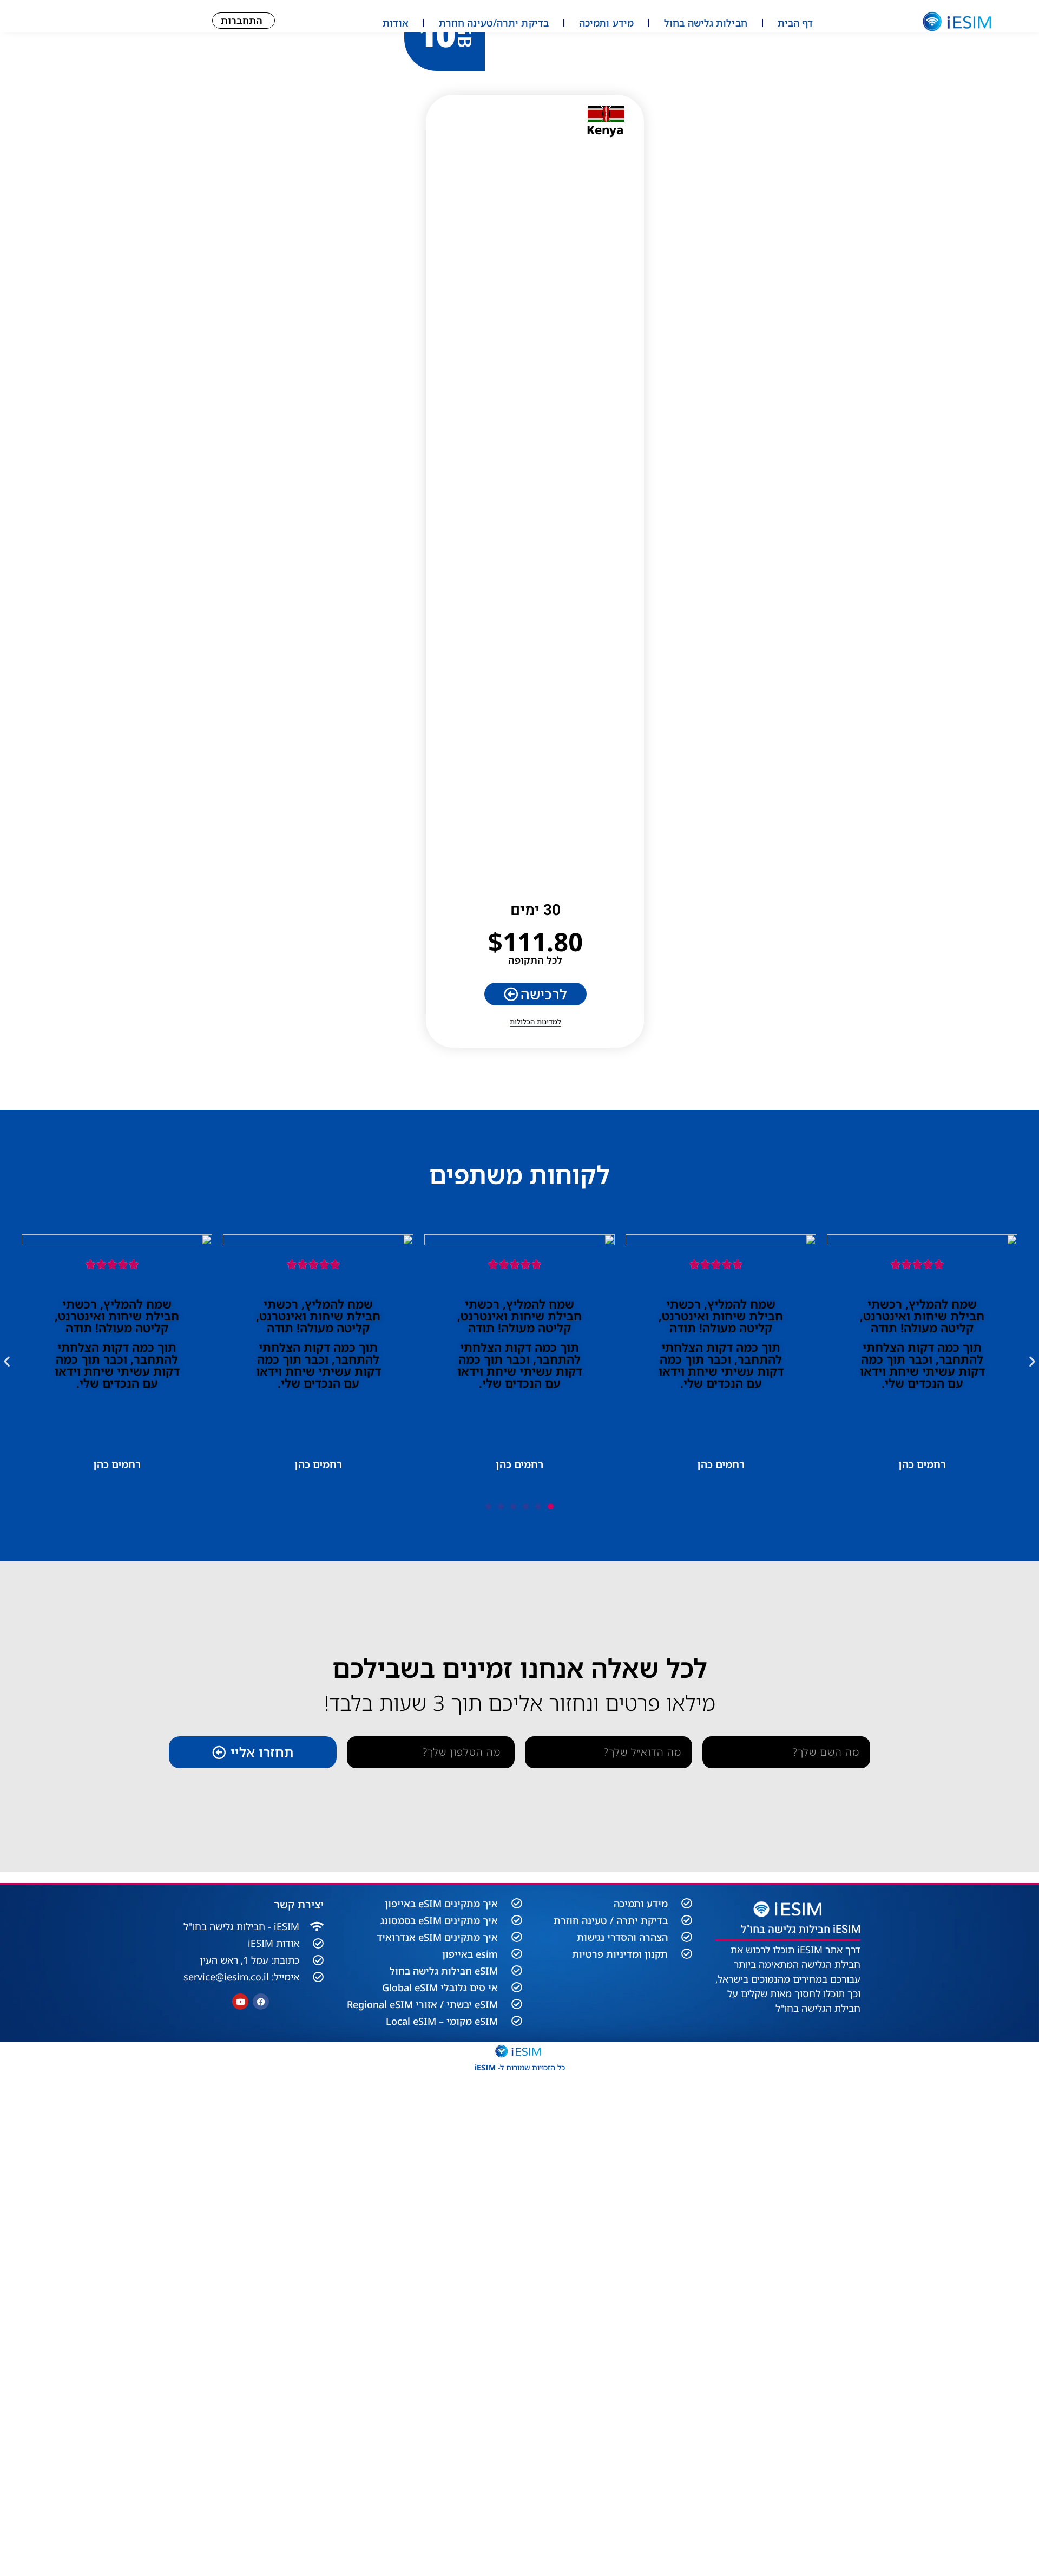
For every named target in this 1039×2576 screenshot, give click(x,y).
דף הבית (795, 23)
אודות (396, 23)
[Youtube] (240, 2002)
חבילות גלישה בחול (706, 23)
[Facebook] (261, 2002)
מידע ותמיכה (606, 23)
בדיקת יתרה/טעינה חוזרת (494, 23)
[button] (7, 1361)
